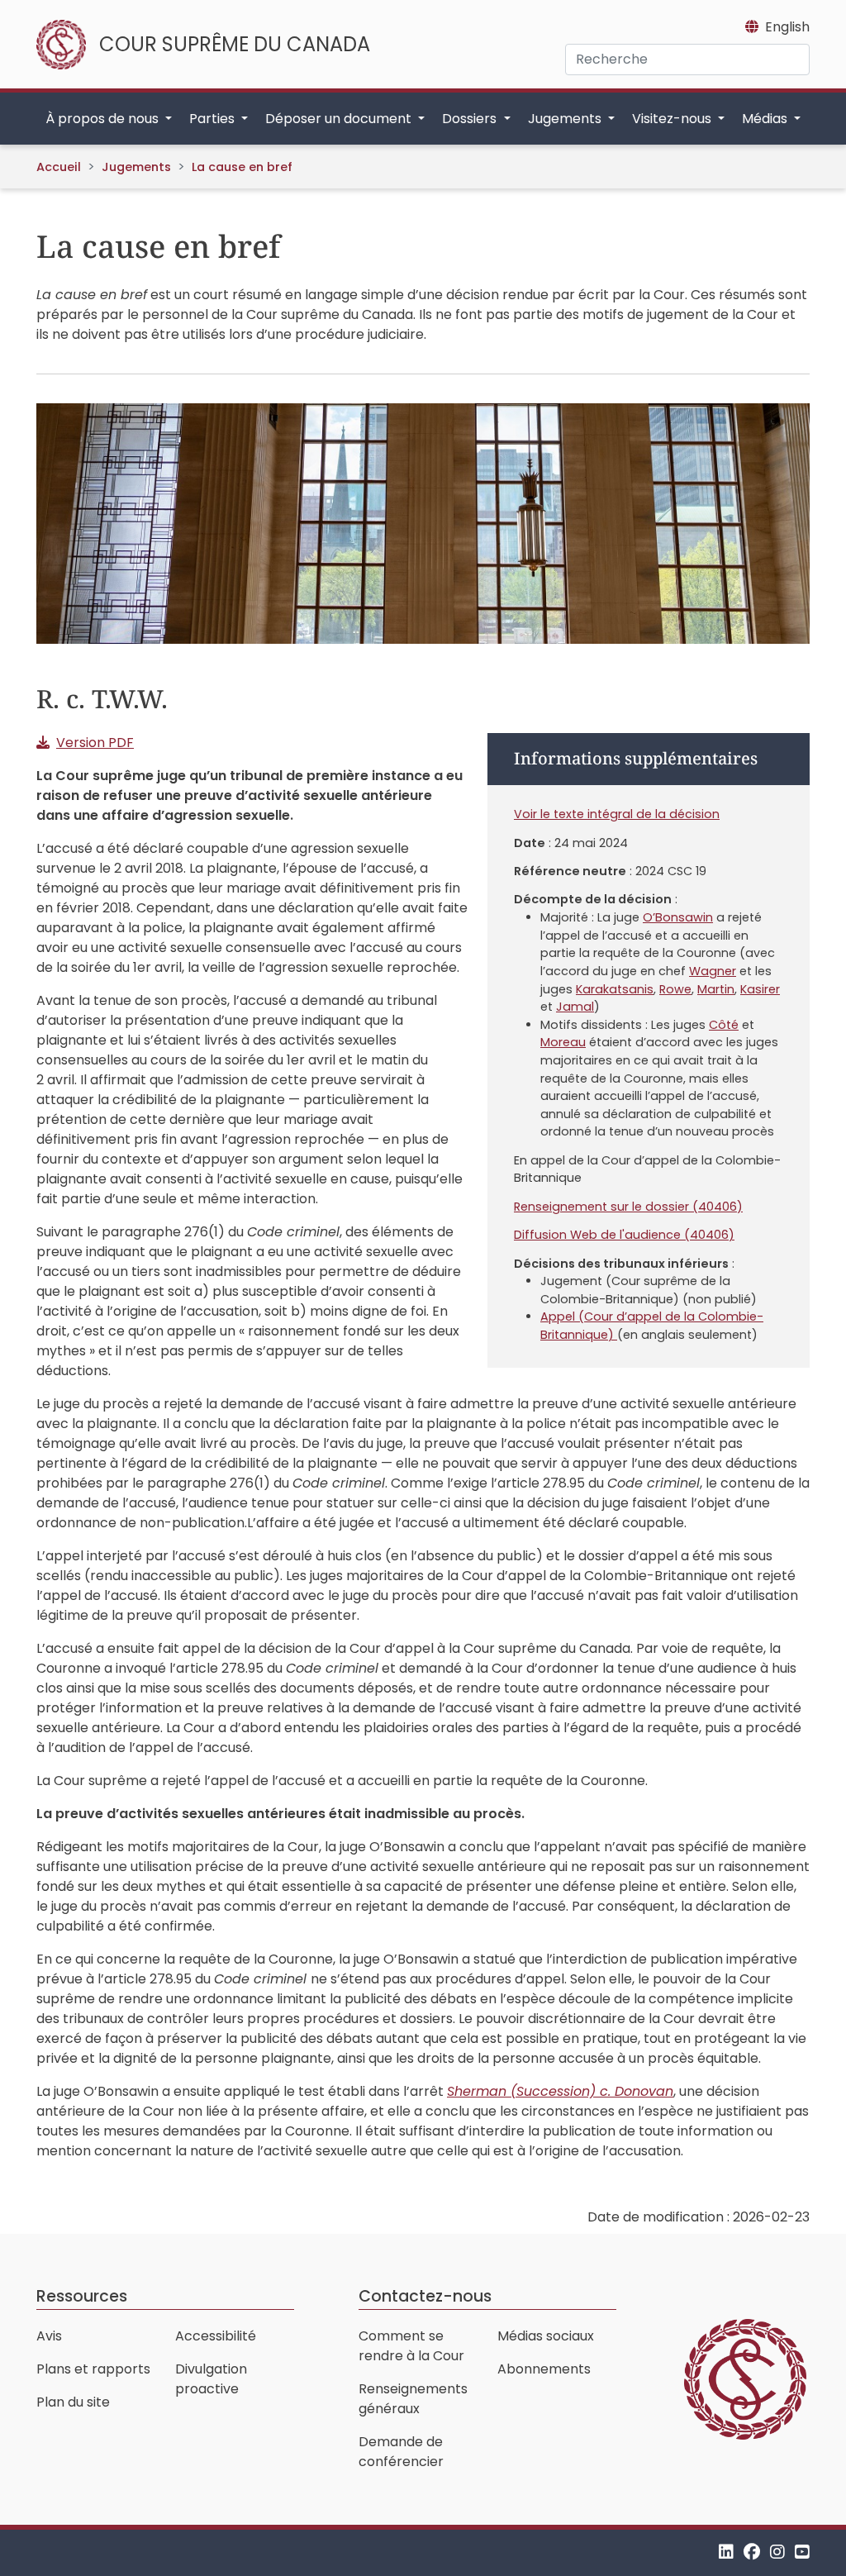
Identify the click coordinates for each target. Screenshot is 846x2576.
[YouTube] (802, 2552)
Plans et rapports (93, 2369)
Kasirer (760, 989)
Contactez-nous (425, 2296)
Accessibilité (216, 2336)
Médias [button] (766, 119)
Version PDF (95, 743)
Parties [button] (214, 119)
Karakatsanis (615, 989)
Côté (724, 1025)
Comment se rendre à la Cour (411, 2346)
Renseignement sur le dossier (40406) (628, 1207)
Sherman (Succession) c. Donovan (560, 2091)
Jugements (136, 167)
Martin (716, 989)
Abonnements (544, 2369)
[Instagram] (777, 2552)
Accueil (59, 167)
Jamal (575, 1007)
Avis (49, 2336)
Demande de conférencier (401, 2452)
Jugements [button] (566, 119)
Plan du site (73, 2402)
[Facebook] (752, 2552)
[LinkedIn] (726, 2552)
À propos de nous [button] (104, 119)
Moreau (563, 1042)
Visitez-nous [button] (673, 119)
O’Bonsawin (678, 917)
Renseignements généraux (413, 2399)
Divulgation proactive (211, 2379)
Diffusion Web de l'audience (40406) (624, 1235)
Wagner (713, 971)
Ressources (82, 2296)
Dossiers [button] (471, 119)
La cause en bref (242, 167)
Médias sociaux (546, 2336)
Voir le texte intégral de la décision (617, 814)
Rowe (675, 989)
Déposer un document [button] (340, 119)
